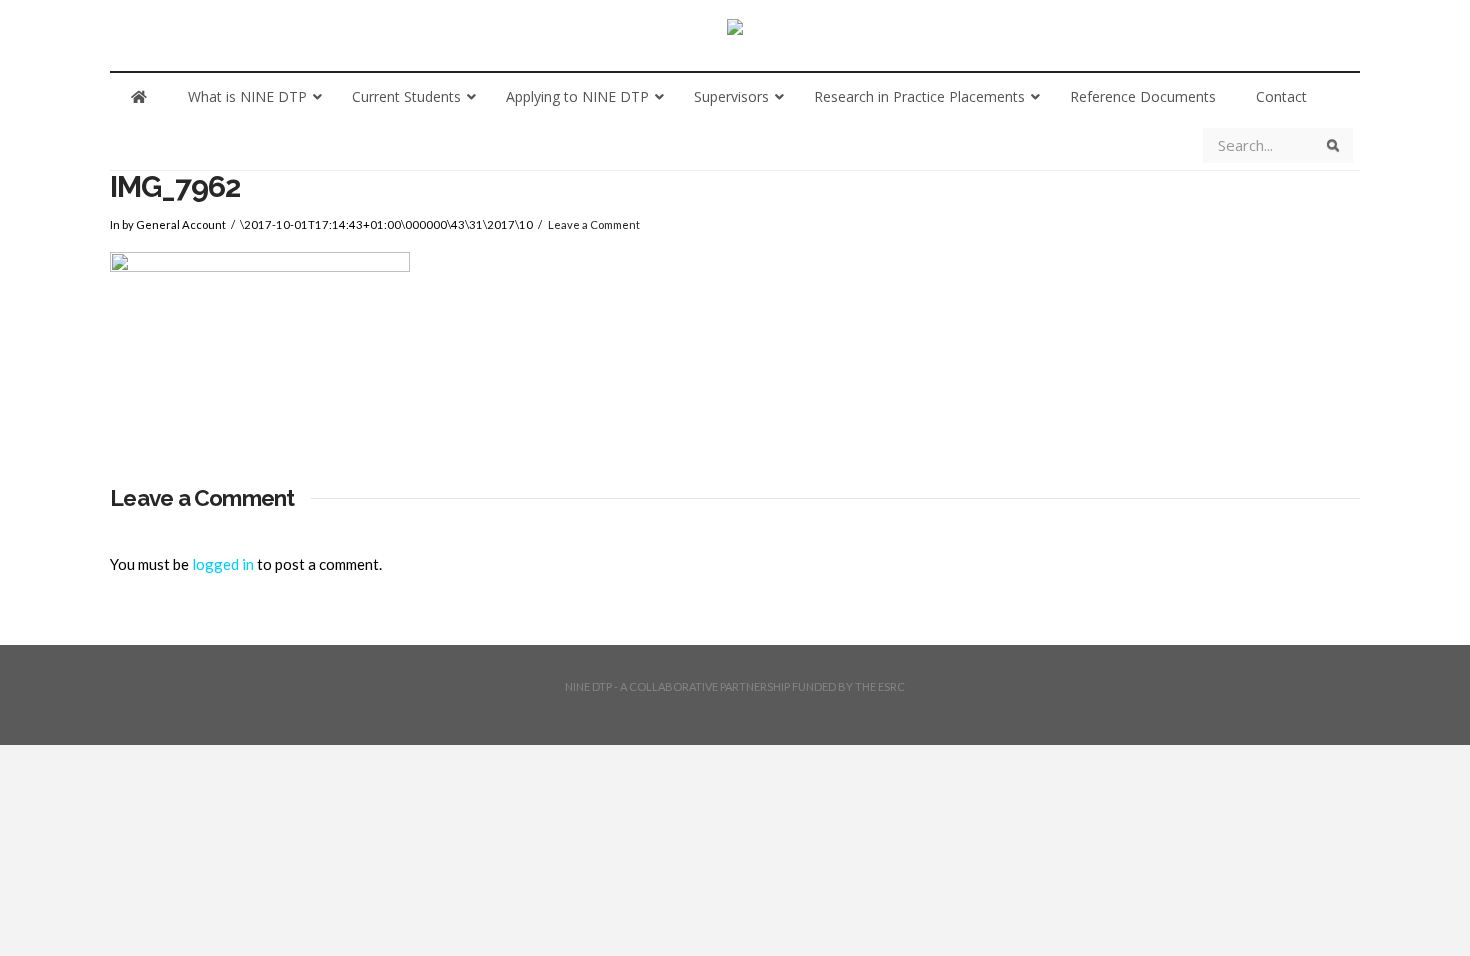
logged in (223, 564)
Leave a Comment (594, 224)
